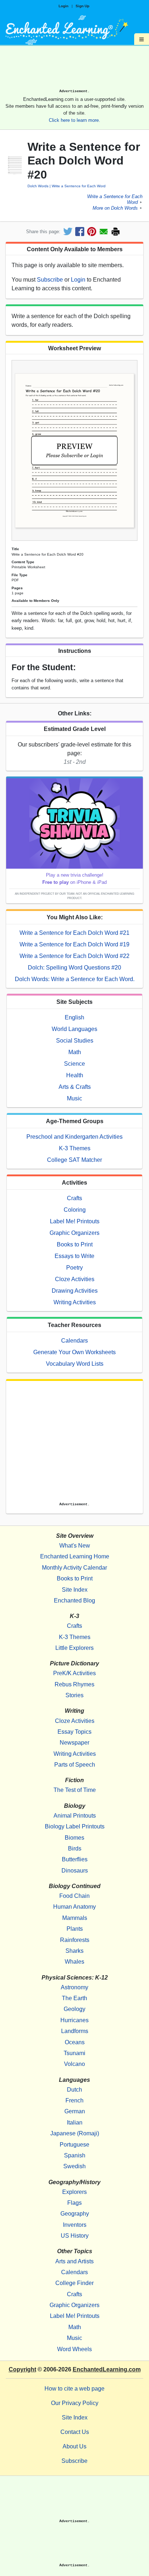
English (74, 1017)
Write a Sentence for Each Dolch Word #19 (74, 944)
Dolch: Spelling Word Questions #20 (74, 968)
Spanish (75, 2155)
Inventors (75, 2225)
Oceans (75, 2042)
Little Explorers (74, 1648)
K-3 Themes (75, 1148)
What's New (75, 1546)
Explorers (74, 2192)
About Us (74, 2446)
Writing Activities (75, 1302)
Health (75, 1075)
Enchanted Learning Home (75, 1556)
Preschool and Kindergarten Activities (74, 1137)
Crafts (74, 1198)
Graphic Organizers (74, 1233)
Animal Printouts (75, 1816)
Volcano (74, 2064)
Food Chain (74, 1896)
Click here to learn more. (74, 120)
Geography (75, 2214)
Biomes (74, 1838)
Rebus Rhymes (74, 1684)
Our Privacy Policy (75, 2403)
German (75, 2111)
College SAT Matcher (74, 1160)
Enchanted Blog (74, 1601)
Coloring (75, 1210)
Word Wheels (74, 2349)
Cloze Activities (75, 1279)
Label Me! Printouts (75, 1221)
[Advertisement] (74, 70)
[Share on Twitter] (68, 232)
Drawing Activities (75, 1291)
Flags (74, 2203)
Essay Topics (74, 1732)
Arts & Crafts (75, 1087)
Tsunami (74, 2053)
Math (75, 1052)
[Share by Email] (104, 232)
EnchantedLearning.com (107, 2369)
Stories (74, 1695)
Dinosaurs (75, 1871)
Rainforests (75, 1940)
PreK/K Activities (74, 1673)
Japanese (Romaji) (75, 2133)
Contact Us (75, 2432)
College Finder (74, 2283)
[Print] (116, 232)
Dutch (74, 2090)
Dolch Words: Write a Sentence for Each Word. (75, 979)
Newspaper (74, 1743)
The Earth (74, 1998)
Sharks (74, 1951)
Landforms (75, 2031)
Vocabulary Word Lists (75, 1364)
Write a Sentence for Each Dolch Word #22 (74, 956)
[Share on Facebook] (80, 232)
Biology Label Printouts (75, 1826)
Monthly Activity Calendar (74, 1568)
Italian (75, 2123)
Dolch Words (38, 186)
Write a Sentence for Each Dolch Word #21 (74, 933)
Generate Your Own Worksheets (74, 1352)
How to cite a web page (74, 2389)
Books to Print (75, 1244)
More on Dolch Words (115, 208)
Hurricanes (74, 2020)
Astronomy (74, 1987)
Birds (75, 1848)
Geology (74, 2009)
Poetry (74, 1268)
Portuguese (74, 2145)
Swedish (74, 2166)
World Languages (74, 1029)
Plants (75, 1929)
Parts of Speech (75, 1765)
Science (74, 1064)
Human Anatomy (74, 1907)
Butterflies (75, 1859)
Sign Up (82, 6)
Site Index (75, 1590)
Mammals (75, 1918)
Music (74, 1098)
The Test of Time (75, 1790)
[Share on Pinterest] (92, 232)
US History (75, 2236)
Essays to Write (74, 1256)
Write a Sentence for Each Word (79, 186)
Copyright (22, 2369)
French (74, 2100)
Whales (74, 1962)
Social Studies (75, 1041)
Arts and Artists (74, 2261)
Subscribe (50, 280)
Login (63, 6)
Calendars (74, 1341)
